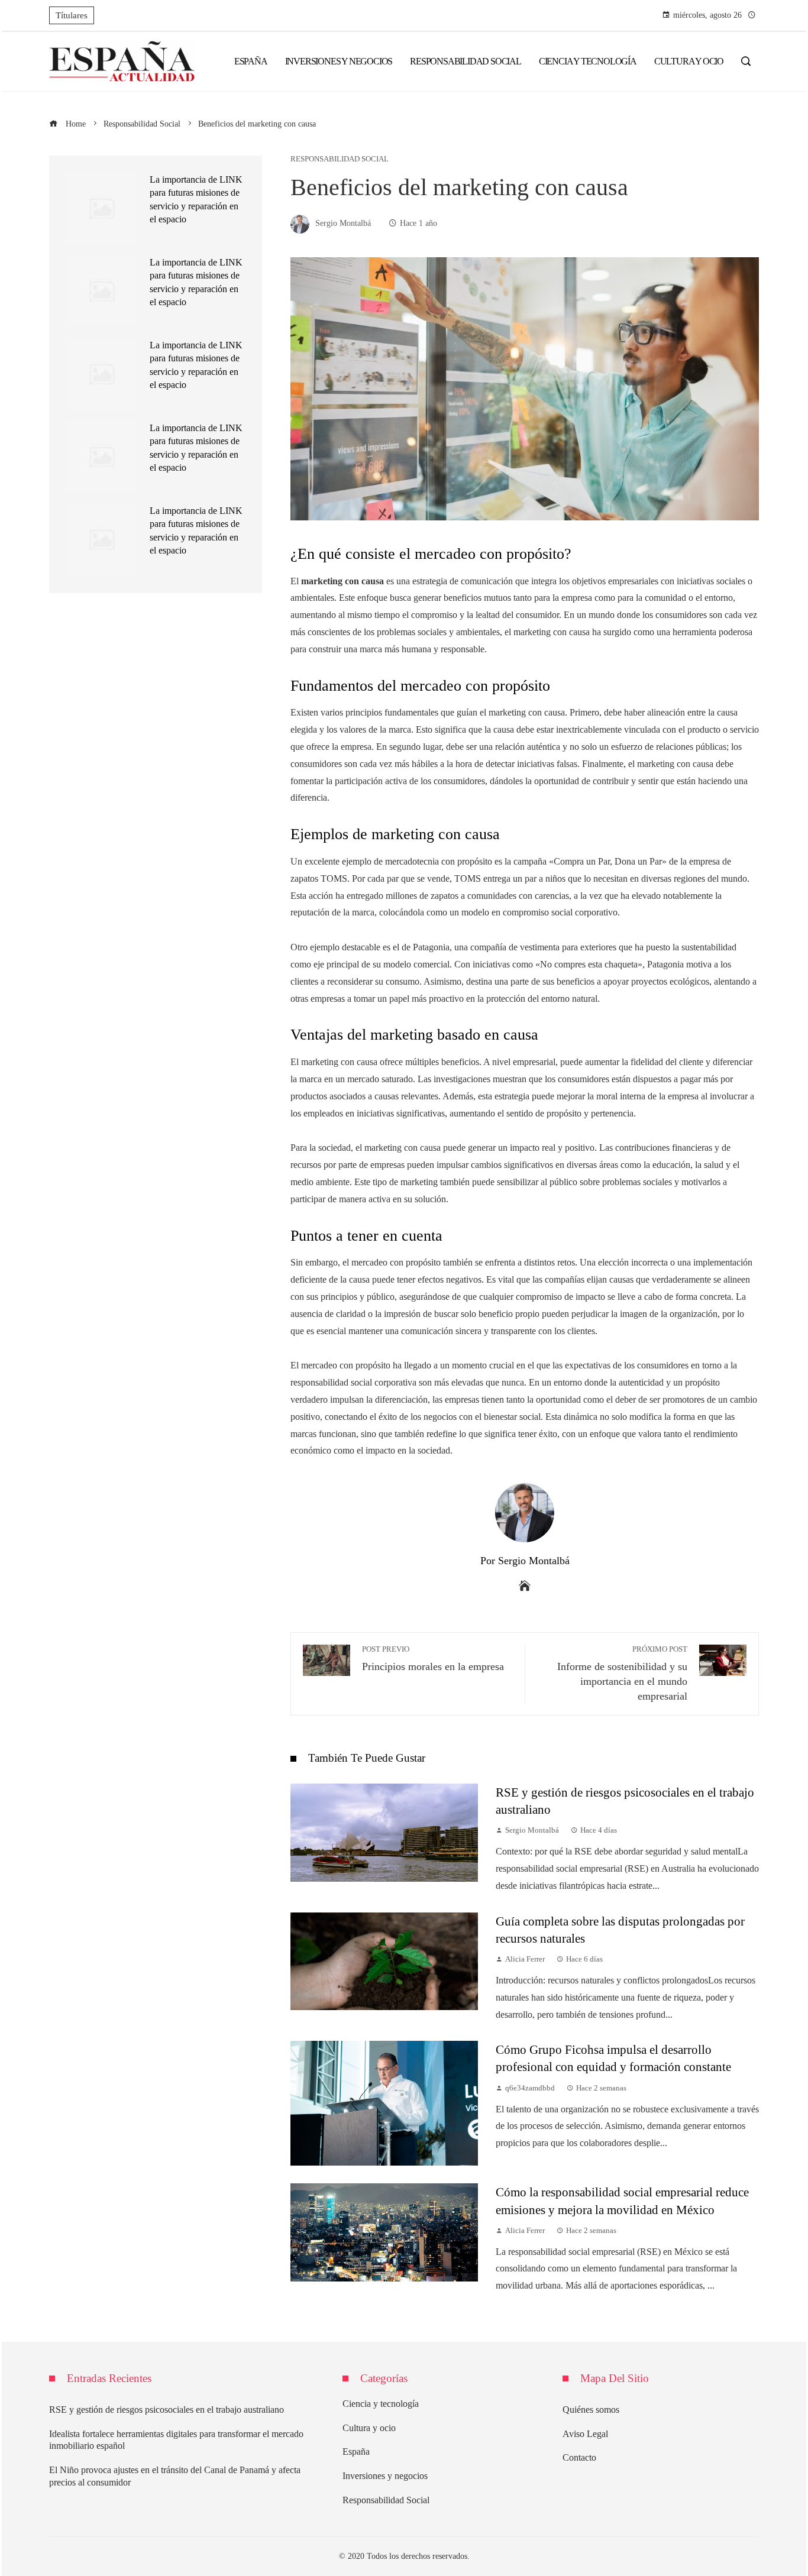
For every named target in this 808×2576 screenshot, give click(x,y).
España (356, 2452)
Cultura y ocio (369, 2428)
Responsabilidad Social (340, 159)
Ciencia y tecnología (381, 2404)
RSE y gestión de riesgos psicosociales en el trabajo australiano (167, 2410)
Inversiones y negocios (385, 2476)
